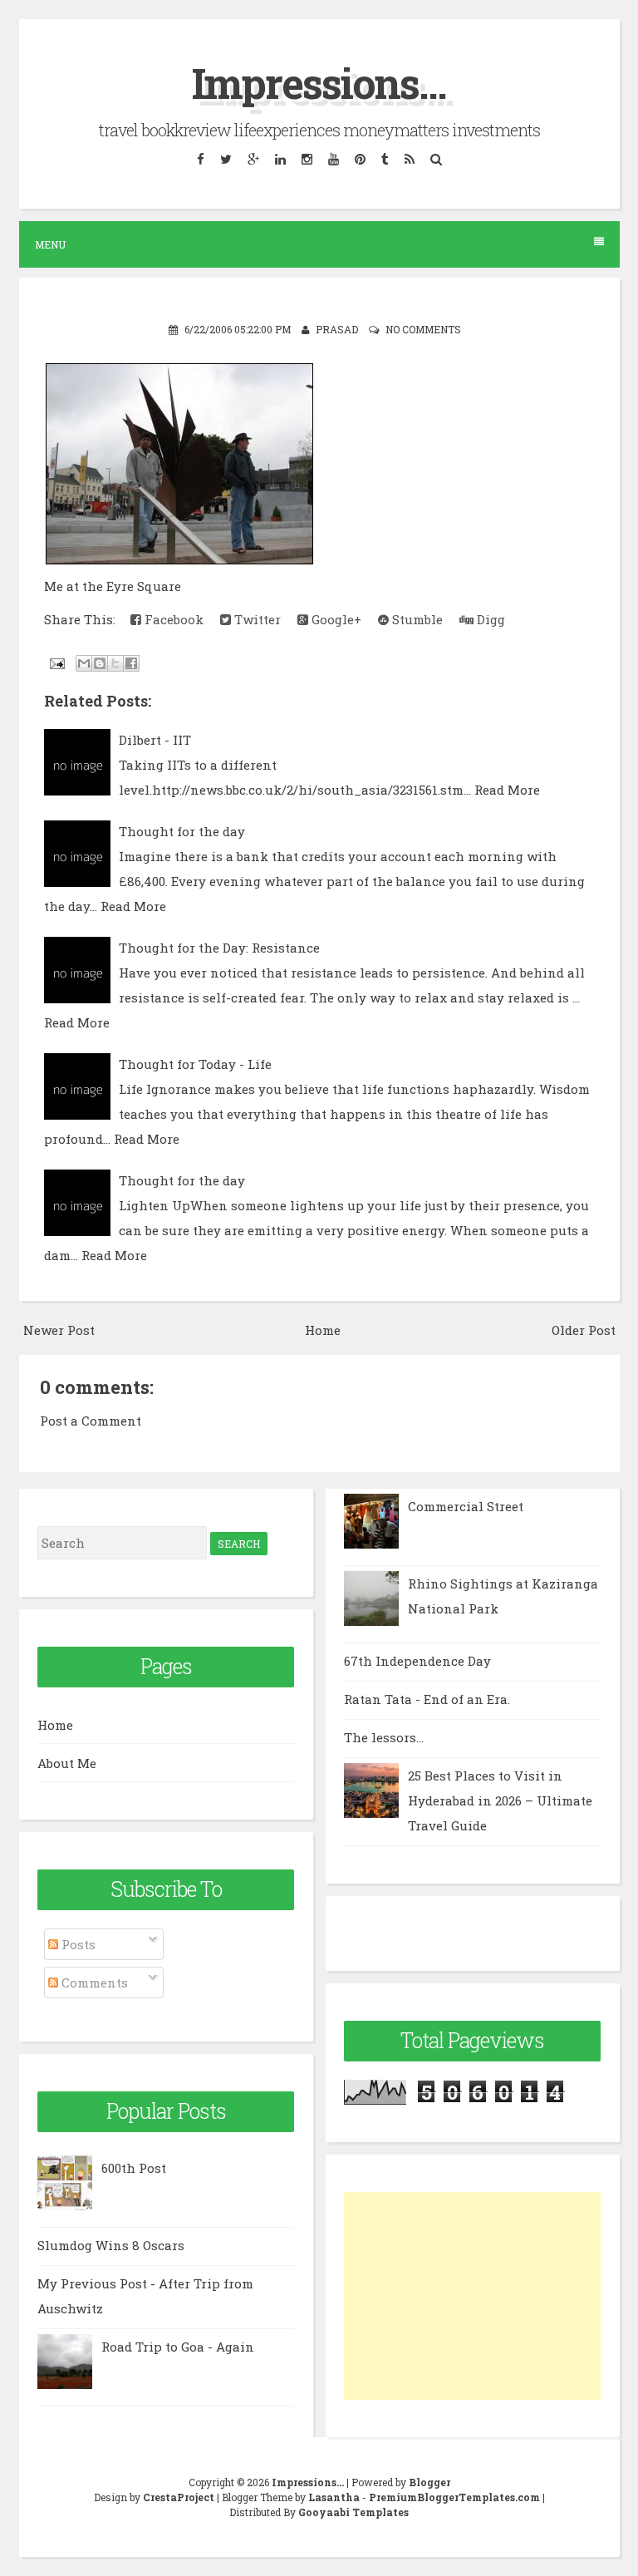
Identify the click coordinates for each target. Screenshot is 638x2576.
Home (323, 1330)
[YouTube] (333, 159)
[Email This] (84, 663)
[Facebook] (200, 159)
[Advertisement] (472, 2296)
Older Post (584, 1330)
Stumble (416, 619)
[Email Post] (56, 662)
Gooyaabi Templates (353, 2512)
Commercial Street (466, 1506)
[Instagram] (307, 159)
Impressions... (319, 83)
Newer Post (59, 1330)
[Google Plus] (253, 159)
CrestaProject (179, 2497)
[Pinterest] (360, 159)
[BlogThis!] (100, 663)
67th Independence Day (417, 1661)
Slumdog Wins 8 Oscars (111, 2245)
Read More (507, 790)
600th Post (134, 2168)
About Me (67, 1763)
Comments (93, 1982)
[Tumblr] (385, 159)
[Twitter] (226, 159)
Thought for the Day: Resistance (219, 948)
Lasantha (334, 2497)
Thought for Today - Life (195, 1064)
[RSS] (409, 159)
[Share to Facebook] (131, 663)
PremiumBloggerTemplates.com (454, 2497)
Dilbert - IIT (155, 740)
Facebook (172, 619)
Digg (489, 619)
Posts (77, 1944)
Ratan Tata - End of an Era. (427, 1699)
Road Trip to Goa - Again (178, 2347)
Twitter (256, 619)
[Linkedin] (280, 159)
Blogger (429, 2482)
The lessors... (384, 1737)
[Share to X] (115, 663)
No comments (423, 329)
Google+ (335, 619)
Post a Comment (91, 1421)
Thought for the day (182, 831)
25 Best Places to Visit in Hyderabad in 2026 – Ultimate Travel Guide (500, 1800)
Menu (50, 244)
